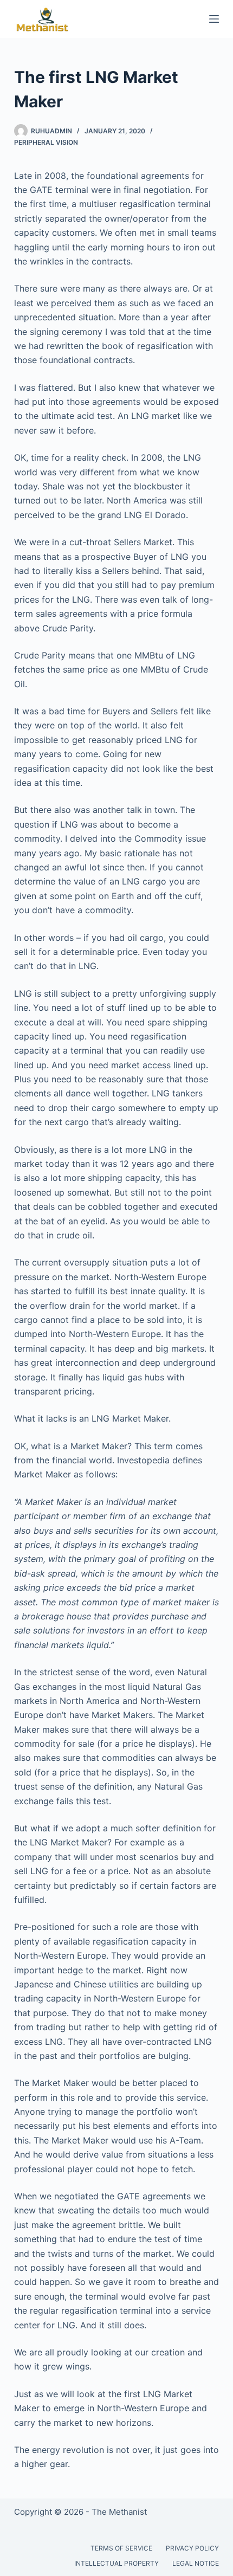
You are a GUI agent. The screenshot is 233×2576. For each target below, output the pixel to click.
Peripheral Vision (46, 142)
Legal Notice (196, 2563)
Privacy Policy (192, 2548)
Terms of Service (121, 2548)
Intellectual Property (116, 2563)
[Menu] (214, 19)
